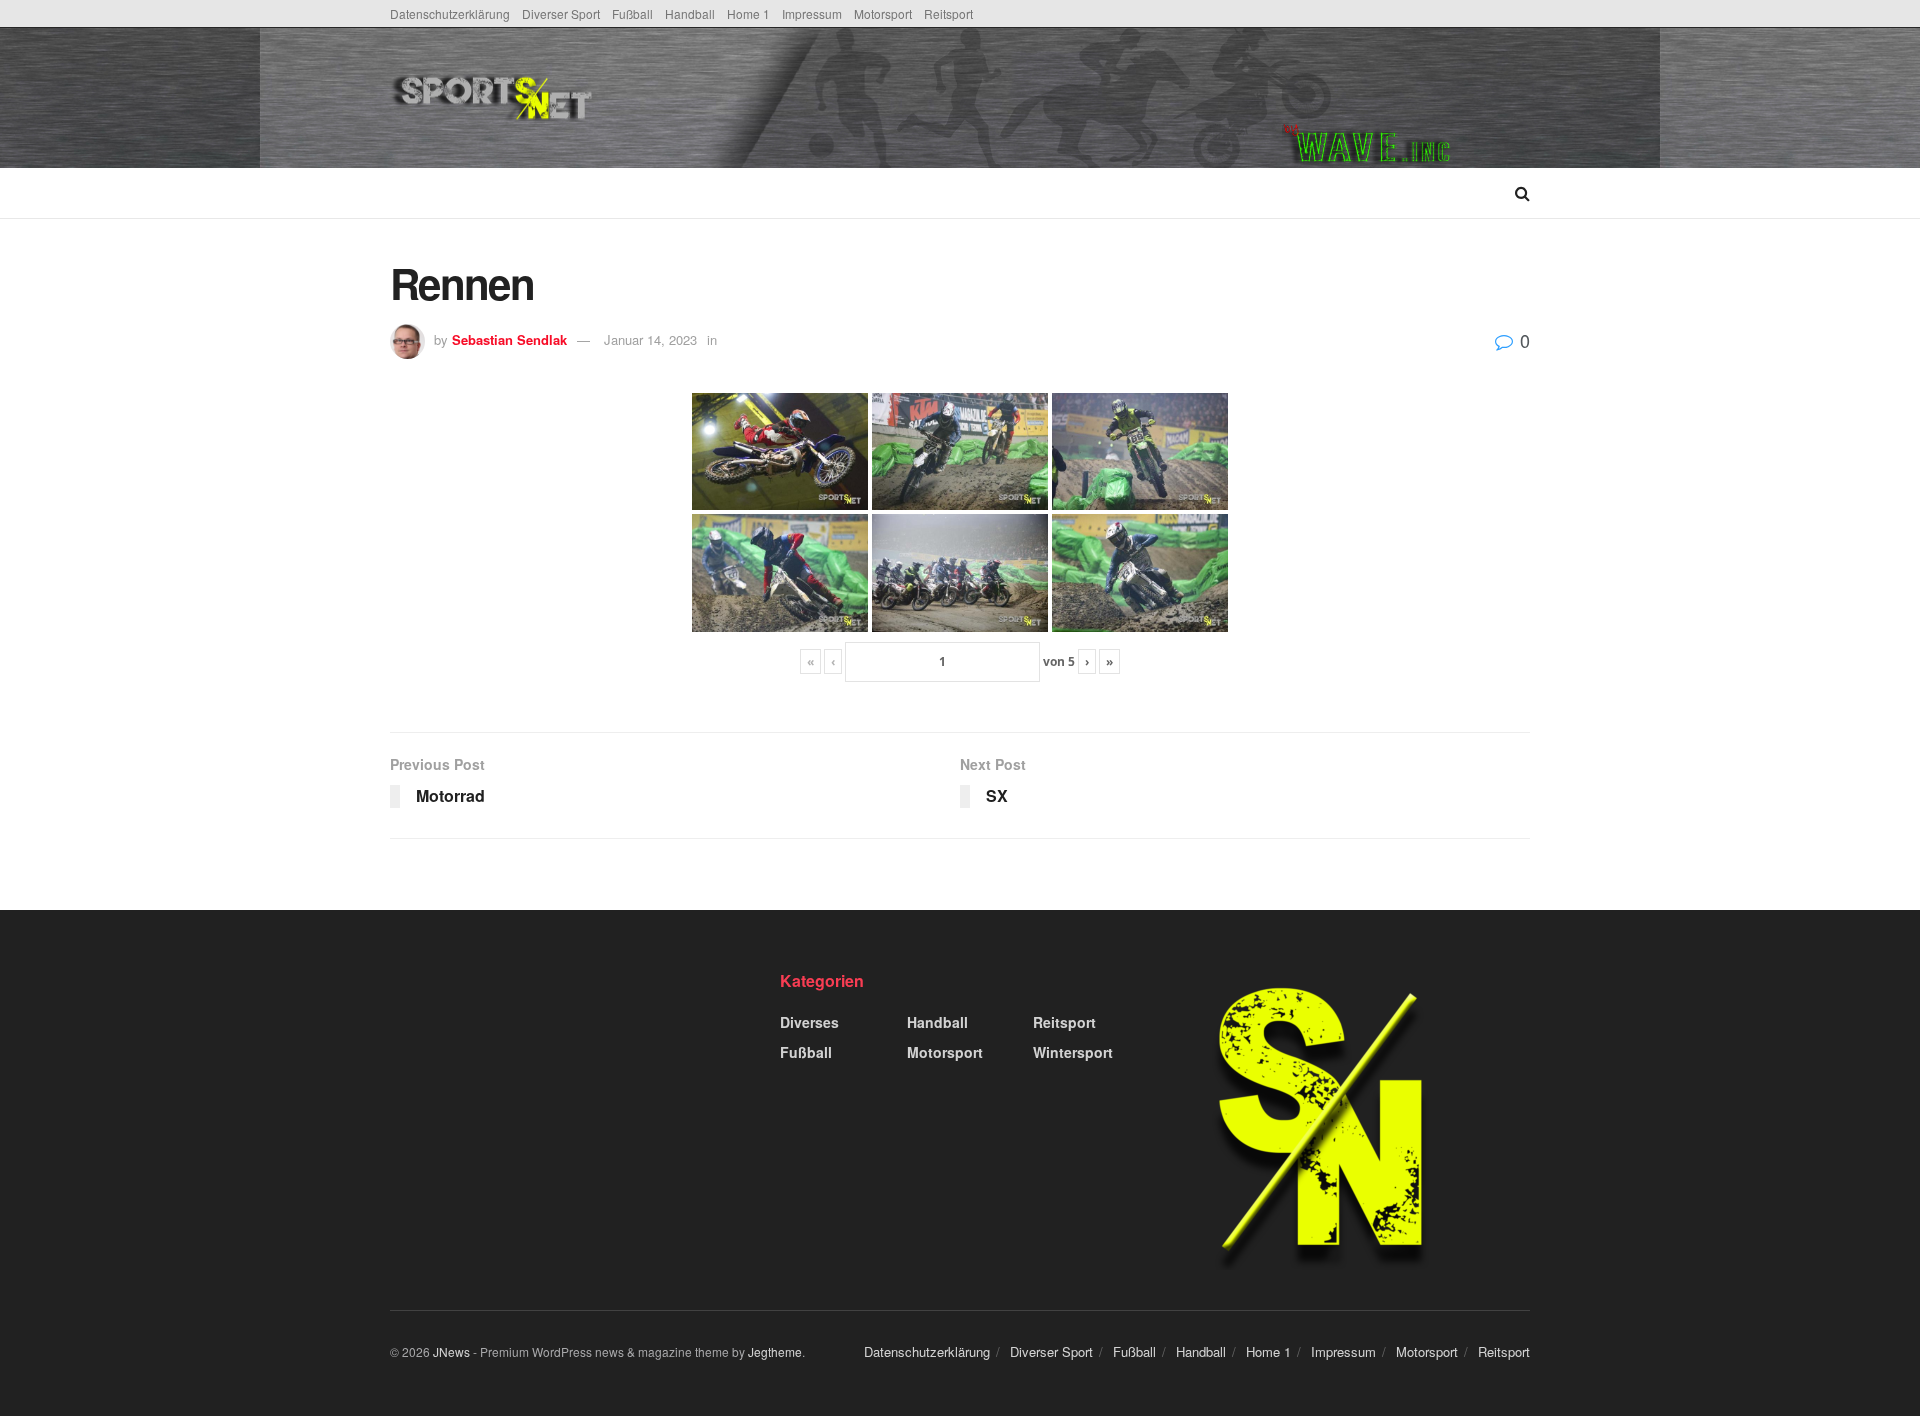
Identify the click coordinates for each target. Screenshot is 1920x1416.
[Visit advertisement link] (1406, 98)
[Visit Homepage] (643, 98)
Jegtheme (775, 1351)
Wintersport (1073, 1052)
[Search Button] (1522, 193)
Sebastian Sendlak (509, 339)
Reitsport (948, 13)
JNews (451, 1351)
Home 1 (748, 13)
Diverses (809, 1022)
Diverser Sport (561, 13)
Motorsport (883, 13)
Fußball (632, 13)
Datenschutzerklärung (450, 13)
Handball (690, 13)
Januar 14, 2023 (650, 339)
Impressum (812, 13)
